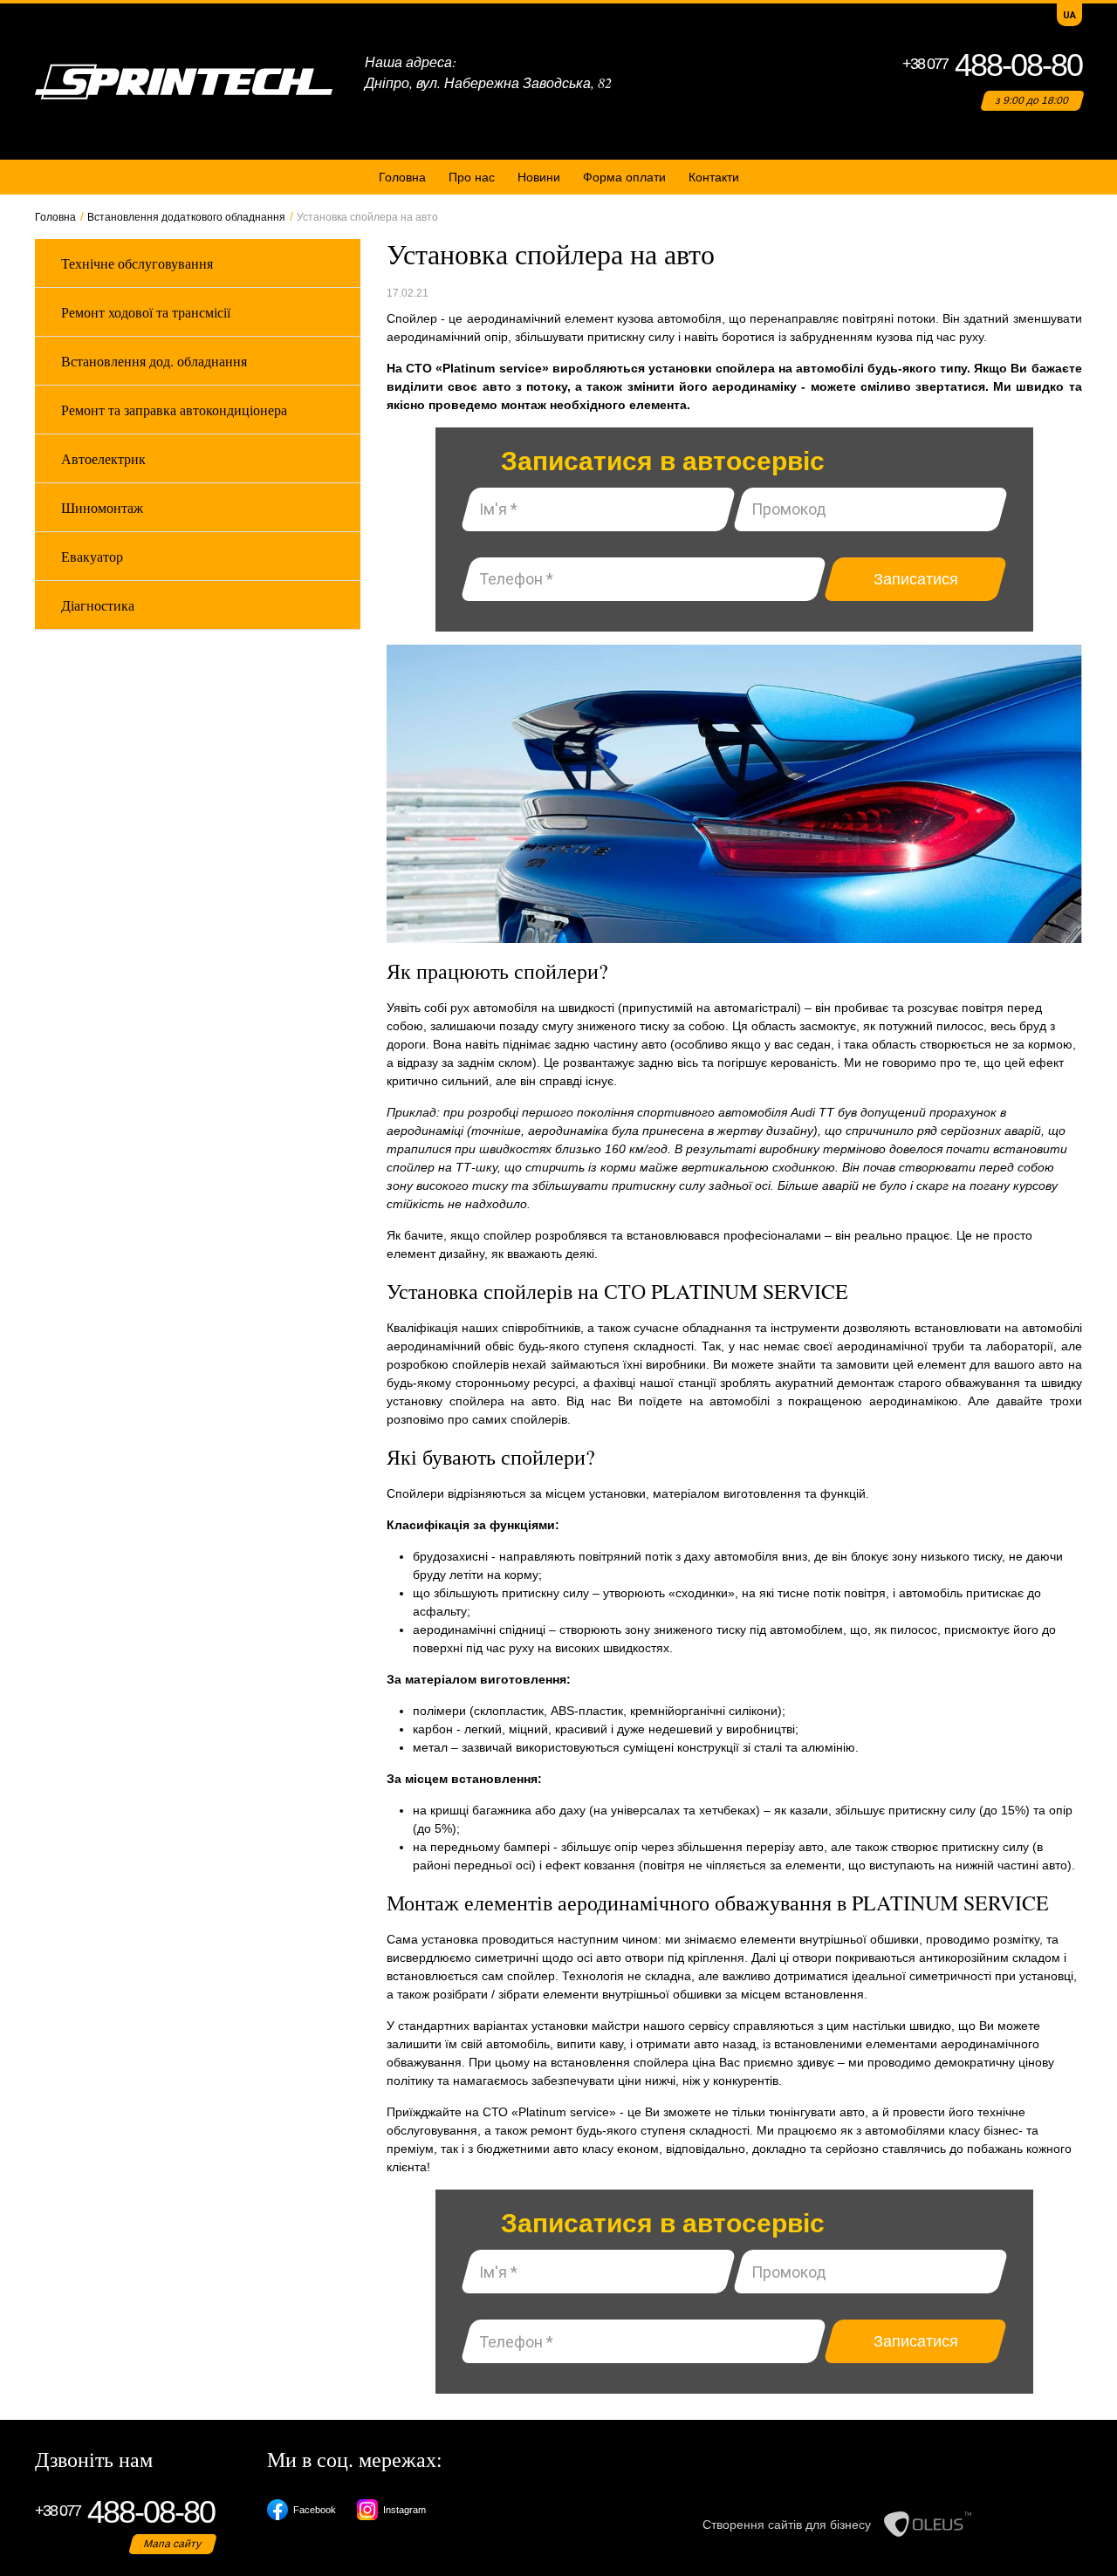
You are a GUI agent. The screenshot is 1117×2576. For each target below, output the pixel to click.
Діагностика (98, 605)
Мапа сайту (173, 2544)
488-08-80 (992, 65)
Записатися (916, 579)
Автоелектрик (103, 458)
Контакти (714, 177)
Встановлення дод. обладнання (154, 361)
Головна (402, 177)
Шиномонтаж (102, 507)
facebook (315, 2510)
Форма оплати (624, 177)
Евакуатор (92, 556)
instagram (404, 2510)
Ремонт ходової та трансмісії (146, 312)
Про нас (472, 177)
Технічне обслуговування (137, 263)
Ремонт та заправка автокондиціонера (174, 410)
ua (1069, 15)
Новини (539, 177)
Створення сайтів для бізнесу (787, 2525)
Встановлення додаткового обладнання (186, 217)
